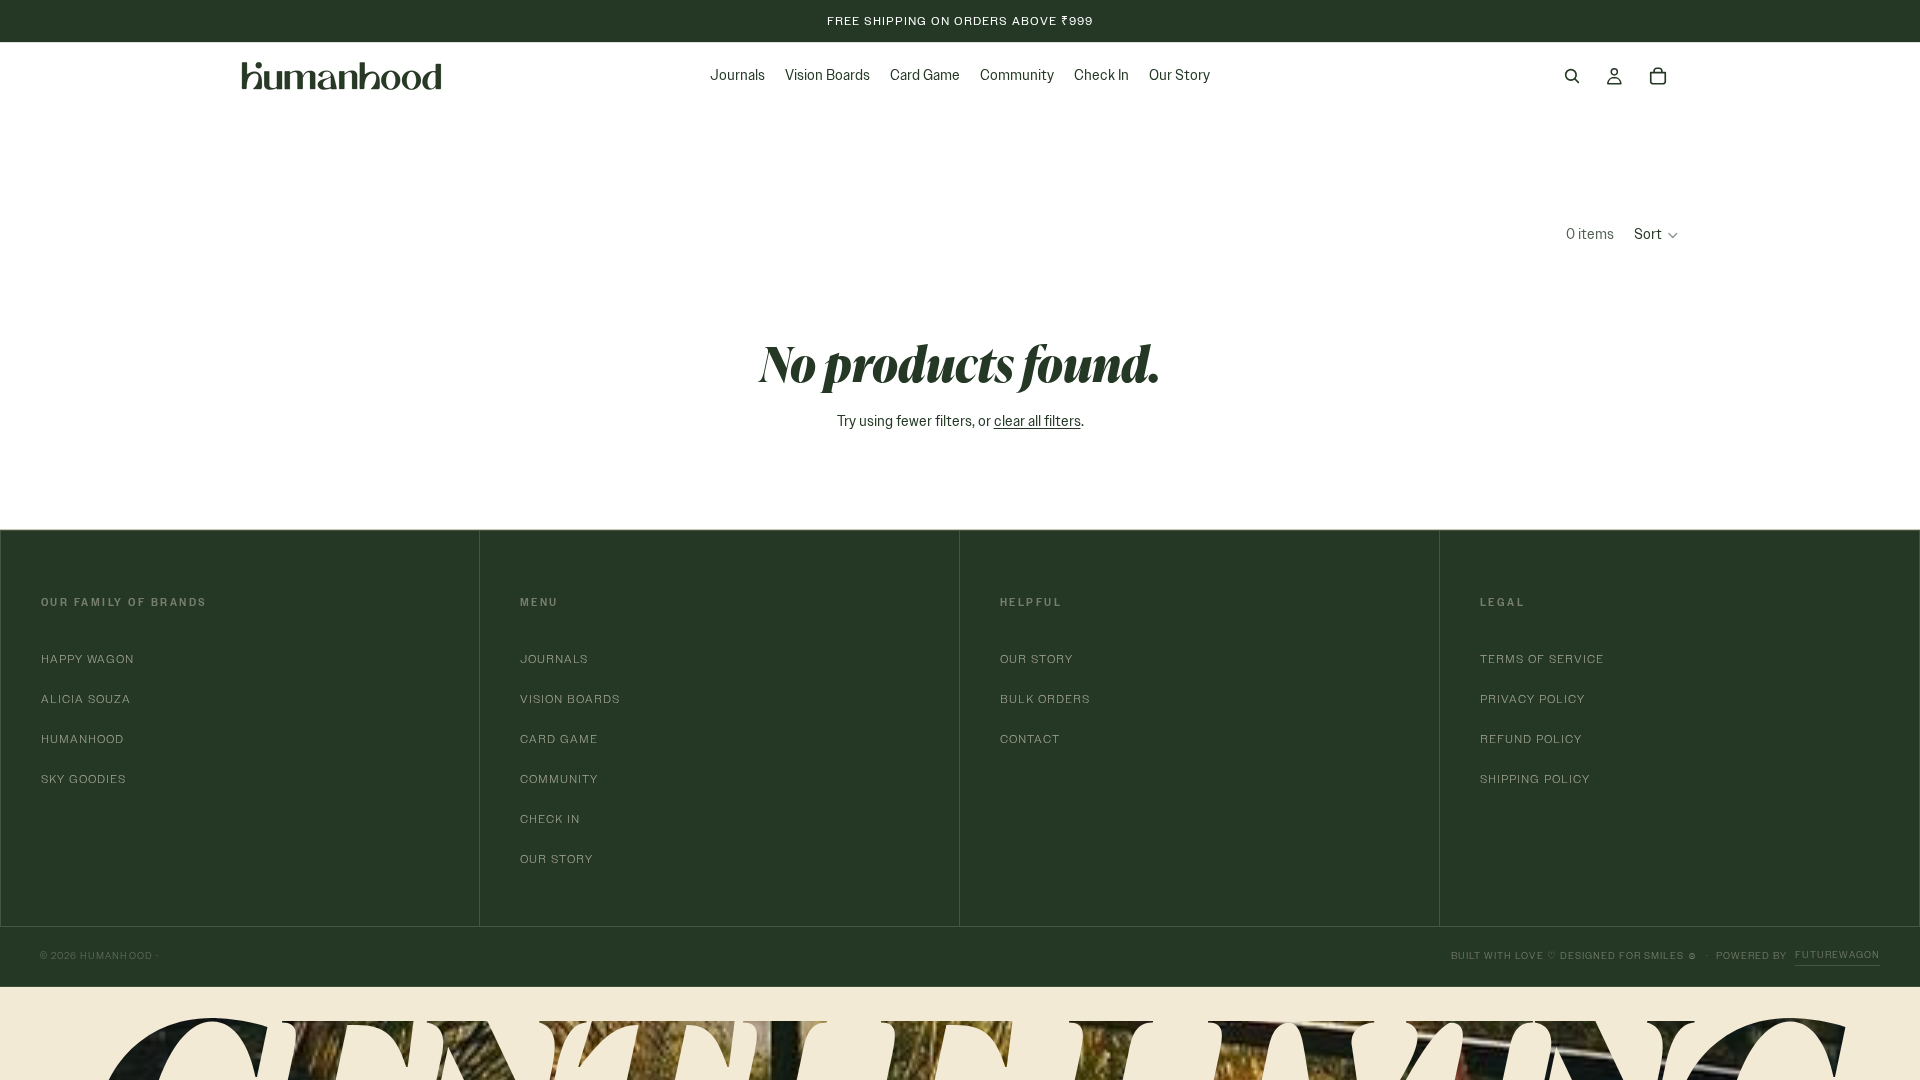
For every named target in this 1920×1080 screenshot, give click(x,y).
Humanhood (82, 738)
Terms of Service (1542, 658)
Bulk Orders (1045, 698)
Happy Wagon (87, 658)
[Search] (1572, 76)
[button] (1657, 235)
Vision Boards (570, 698)
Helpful (1031, 602)
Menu (539, 602)
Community (559, 778)
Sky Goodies (83, 778)
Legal (1502, 602)
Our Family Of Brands (124, 602)
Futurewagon (1837, 954)
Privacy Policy (1532, 698)
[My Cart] (1658, 76)
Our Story (556, 858)
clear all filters (1037, 421)
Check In (550, 818)
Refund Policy (1531, 738)
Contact (1030, 738)
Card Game (559, 738)
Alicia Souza (86, 698)
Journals (554, 658)
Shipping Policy (1535, 778)
